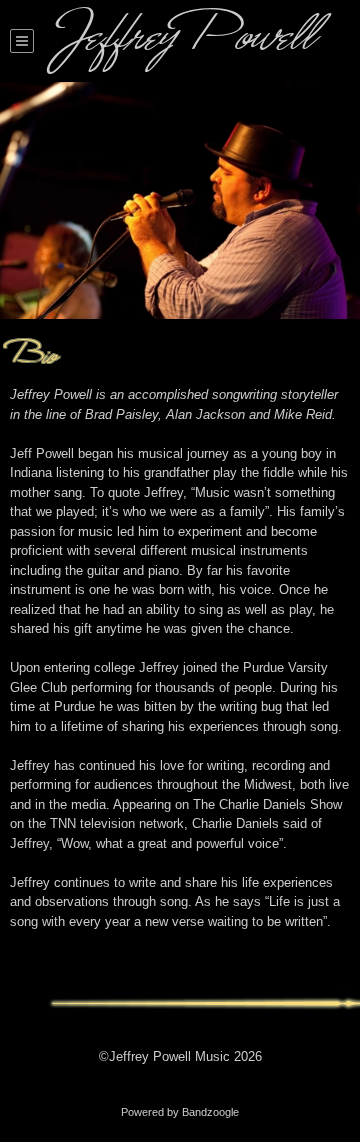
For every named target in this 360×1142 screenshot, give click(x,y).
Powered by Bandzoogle (180, 1112)
